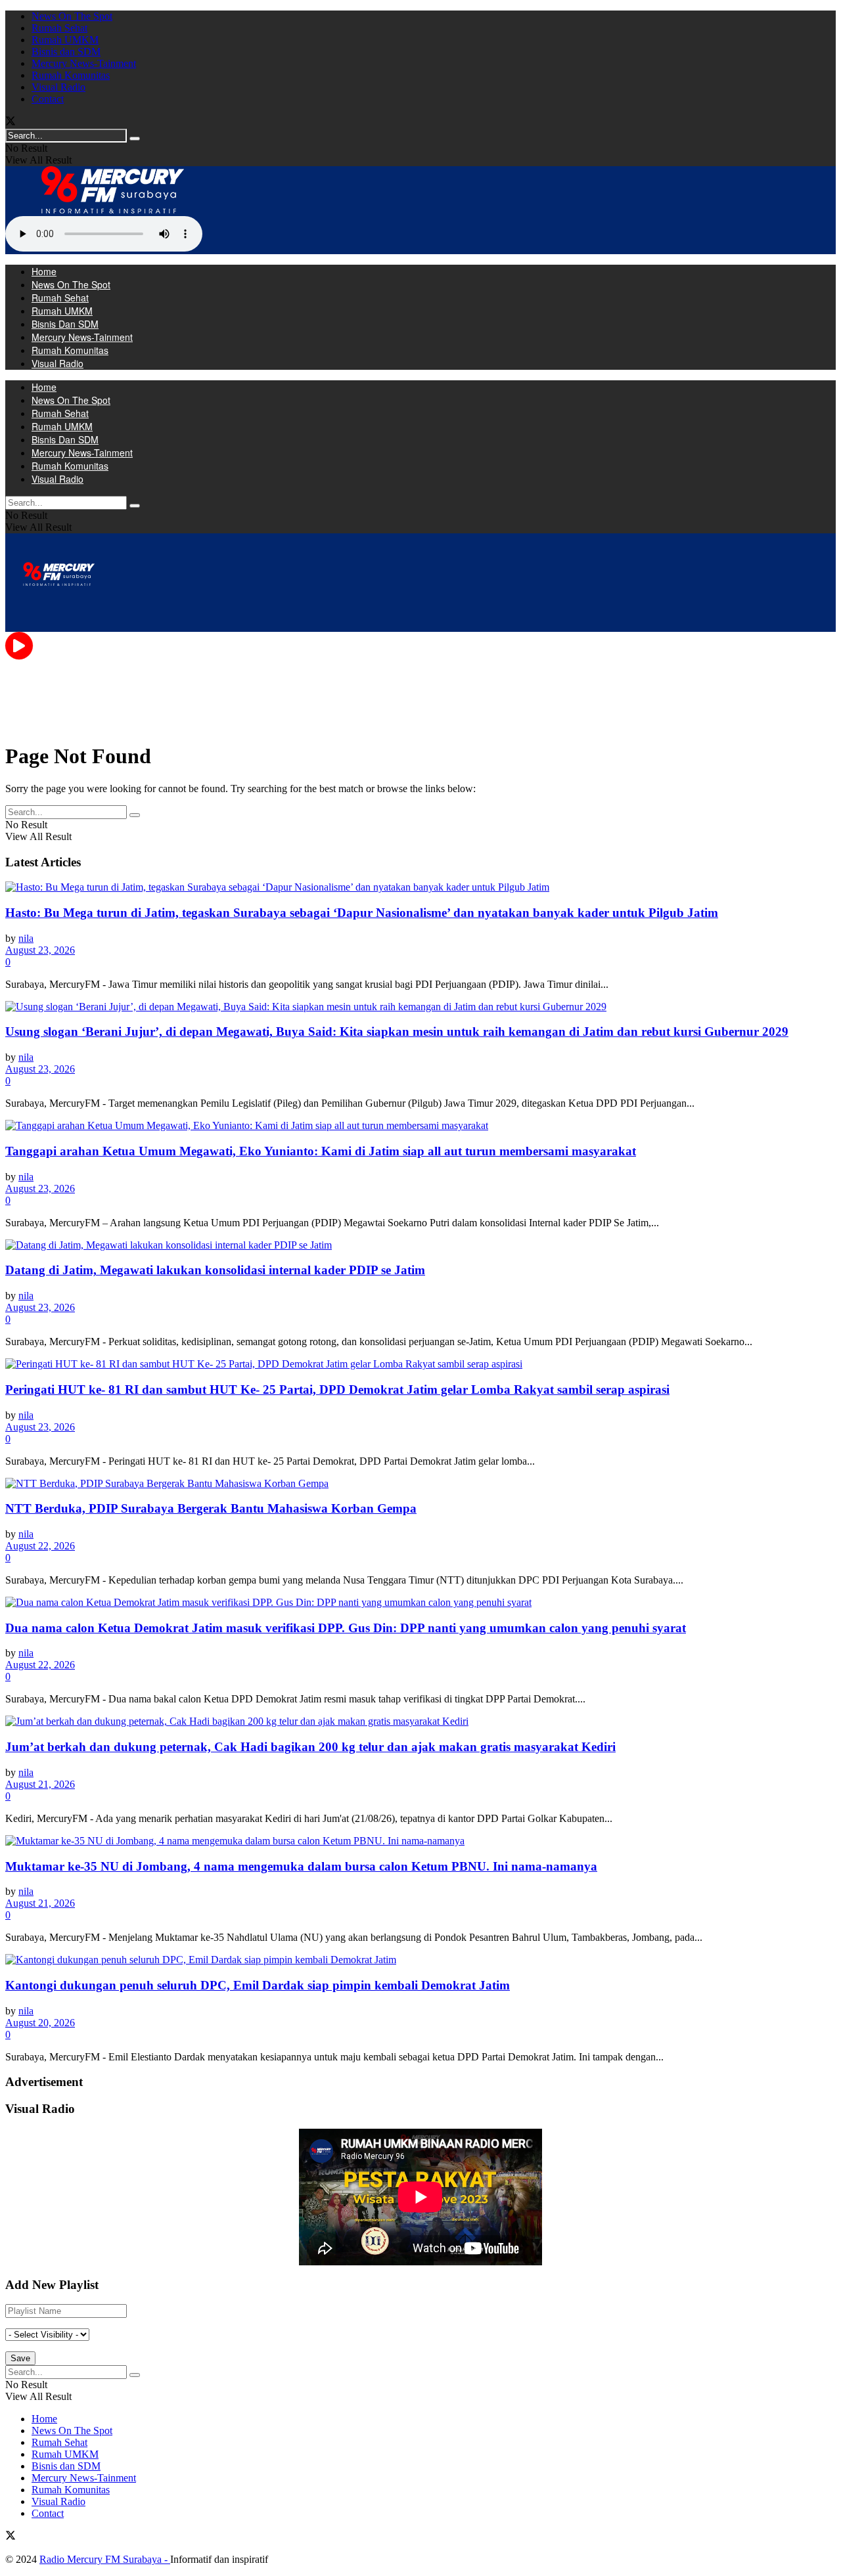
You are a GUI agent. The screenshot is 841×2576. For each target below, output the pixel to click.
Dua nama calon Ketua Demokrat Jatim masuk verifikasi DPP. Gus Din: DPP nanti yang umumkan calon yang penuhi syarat (346, 1628)
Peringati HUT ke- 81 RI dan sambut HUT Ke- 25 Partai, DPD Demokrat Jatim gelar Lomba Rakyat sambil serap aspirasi (337, 1389)
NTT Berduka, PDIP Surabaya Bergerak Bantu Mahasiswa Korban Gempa (211, 1508)
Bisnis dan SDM (66, 52)
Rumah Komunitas (71, 75)
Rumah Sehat (59, 28)
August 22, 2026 (40, 1546)
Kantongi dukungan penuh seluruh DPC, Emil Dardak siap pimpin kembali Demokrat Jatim (258, 1985)
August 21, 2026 (40, 1784)
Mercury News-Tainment (84, 63)
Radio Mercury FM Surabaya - (105, 2559)
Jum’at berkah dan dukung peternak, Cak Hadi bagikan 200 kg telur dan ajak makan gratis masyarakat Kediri (310, 1747)
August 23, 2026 (40, 950)
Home (44, 271)
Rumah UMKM (65, 40)
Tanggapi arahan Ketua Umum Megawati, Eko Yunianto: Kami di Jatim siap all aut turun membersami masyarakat (321, 1151)
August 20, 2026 (40, 2023)
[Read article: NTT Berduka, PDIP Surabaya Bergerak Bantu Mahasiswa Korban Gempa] (420, 1484)
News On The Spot (72, 16)
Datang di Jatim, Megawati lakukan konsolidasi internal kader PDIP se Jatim (215, 1270)
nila (26, 938)
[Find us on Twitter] (11, 122)
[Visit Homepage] (113, 210)
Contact (48, 99)
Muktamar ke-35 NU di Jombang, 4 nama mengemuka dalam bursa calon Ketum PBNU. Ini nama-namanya (301, 1866)
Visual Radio (58, 87)
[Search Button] (135, 139)
